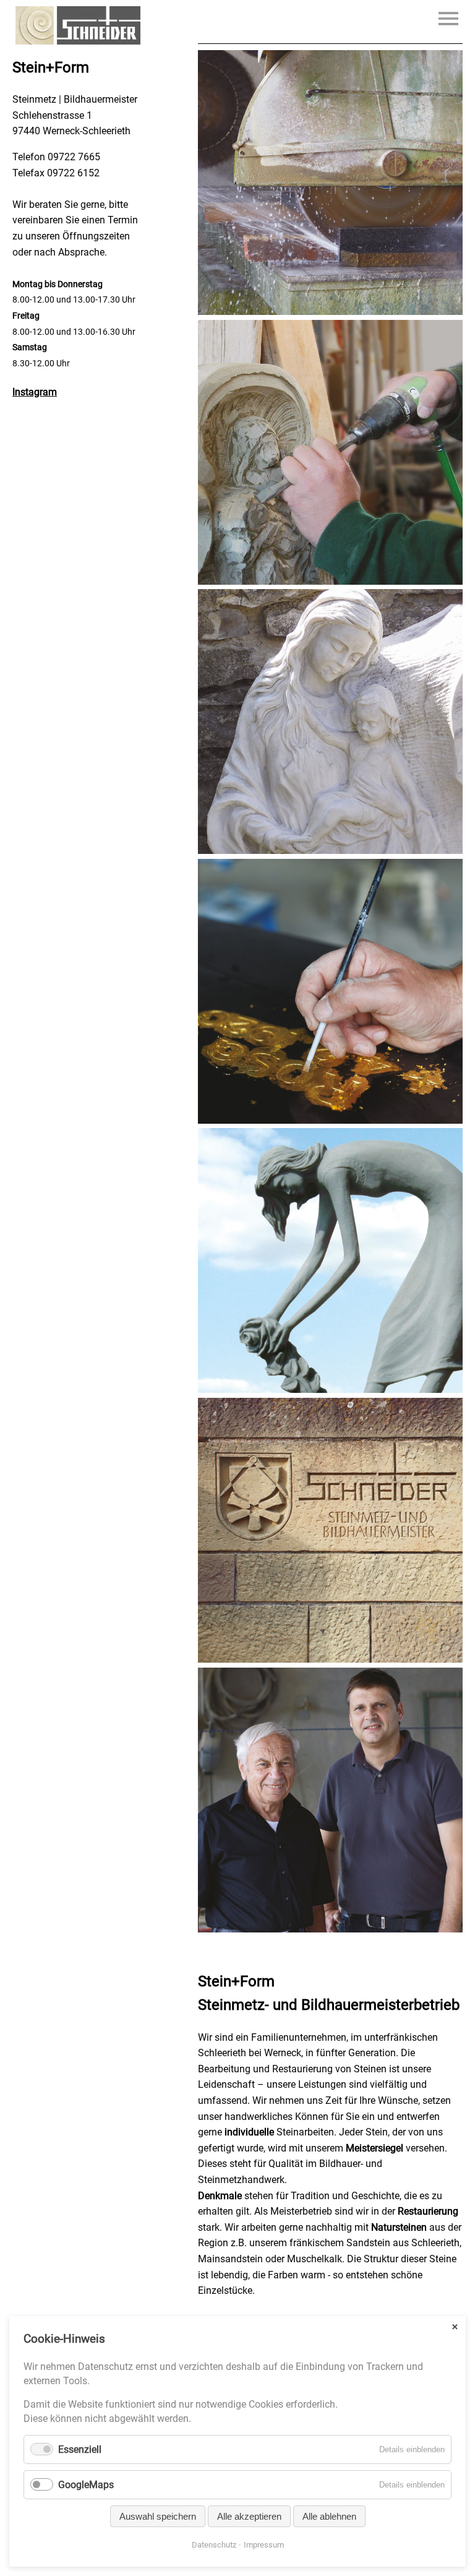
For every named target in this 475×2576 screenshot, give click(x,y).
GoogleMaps (86, 2485)
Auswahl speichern (158, 2516)
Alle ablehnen (329, 2516)
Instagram (35, 392)
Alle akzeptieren (249, 2516)
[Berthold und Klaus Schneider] (330, 1929)
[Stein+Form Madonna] (330, 851)
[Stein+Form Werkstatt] (330, 312)
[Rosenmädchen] (330, 1389)
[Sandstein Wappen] (330, 1659)
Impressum (264, 2545)
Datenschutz (214, 2545)
